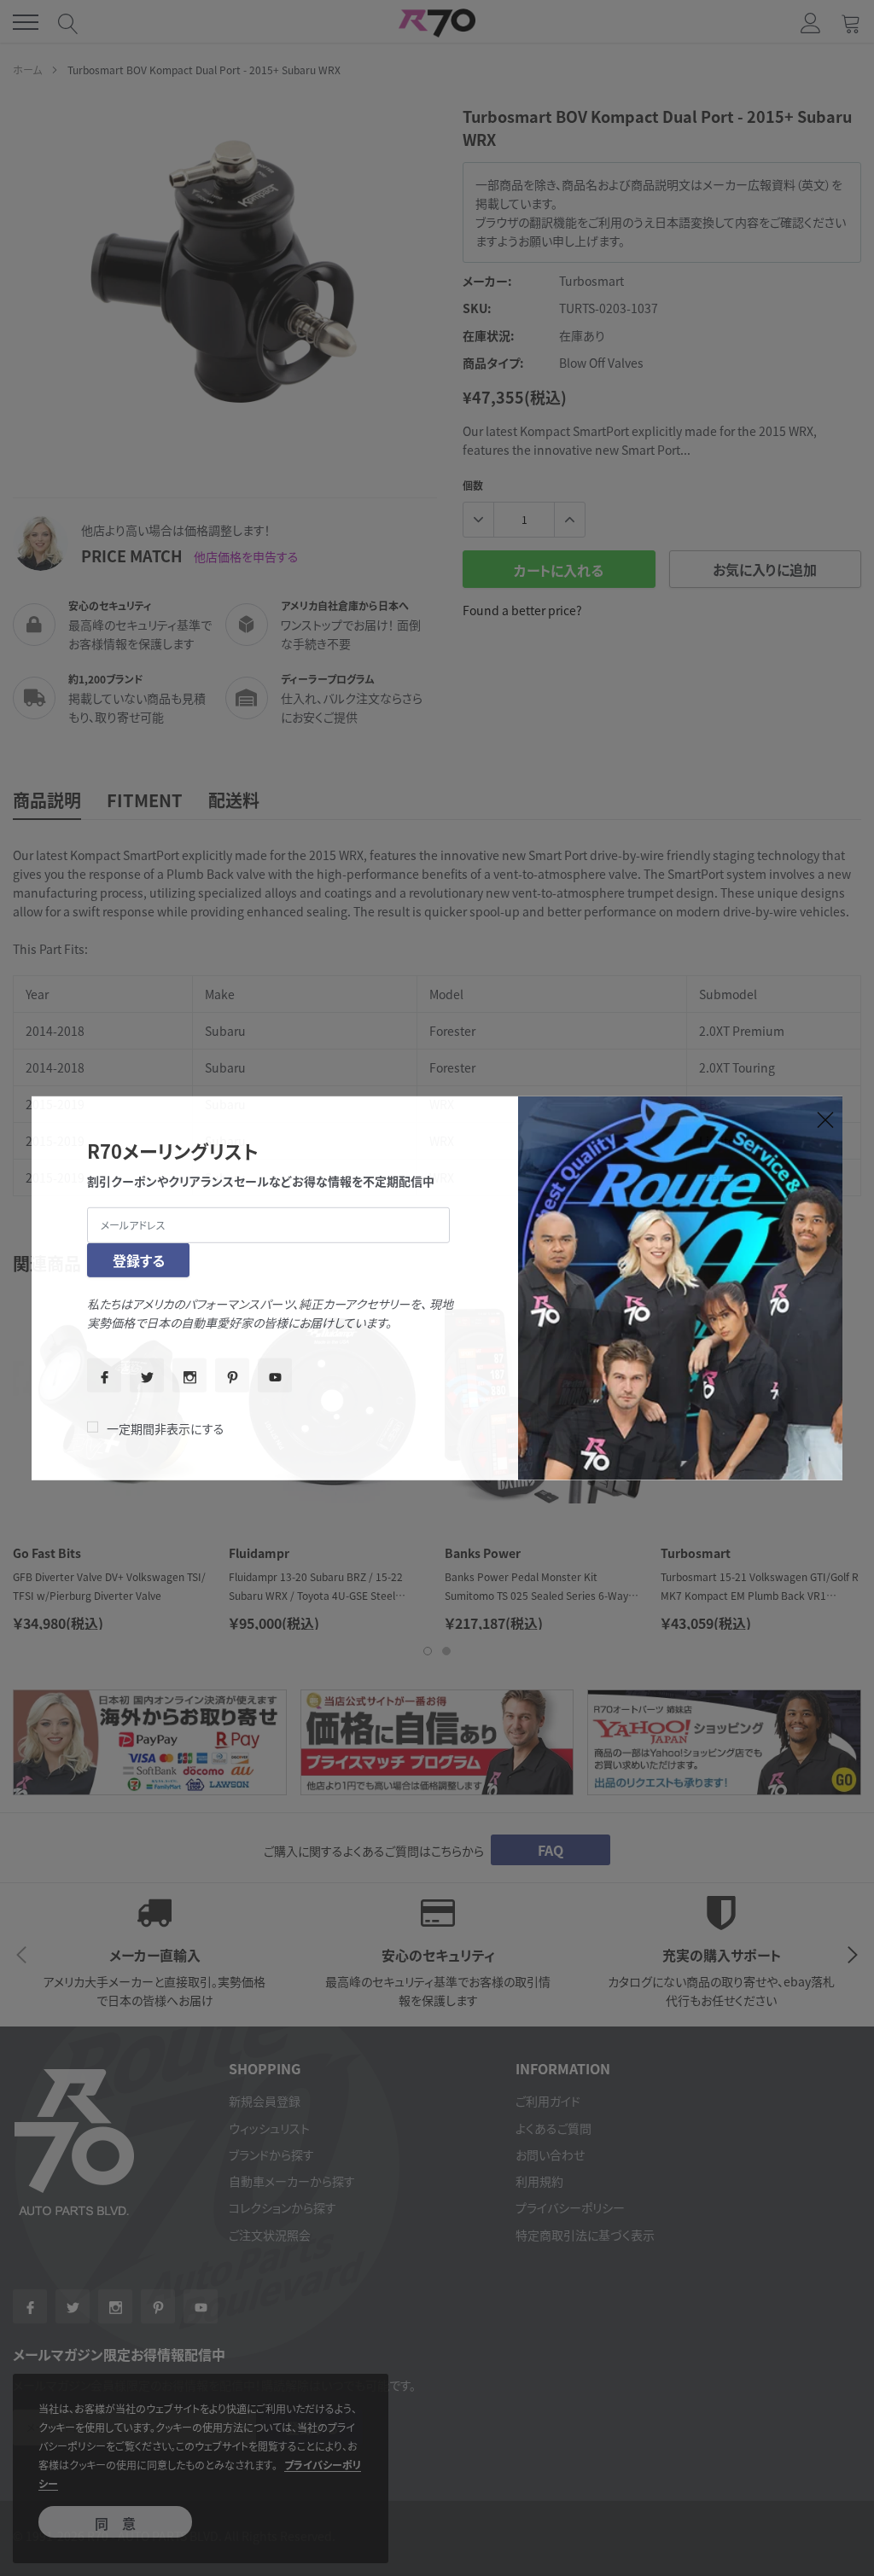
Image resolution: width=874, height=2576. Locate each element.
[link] (104, 1375)
